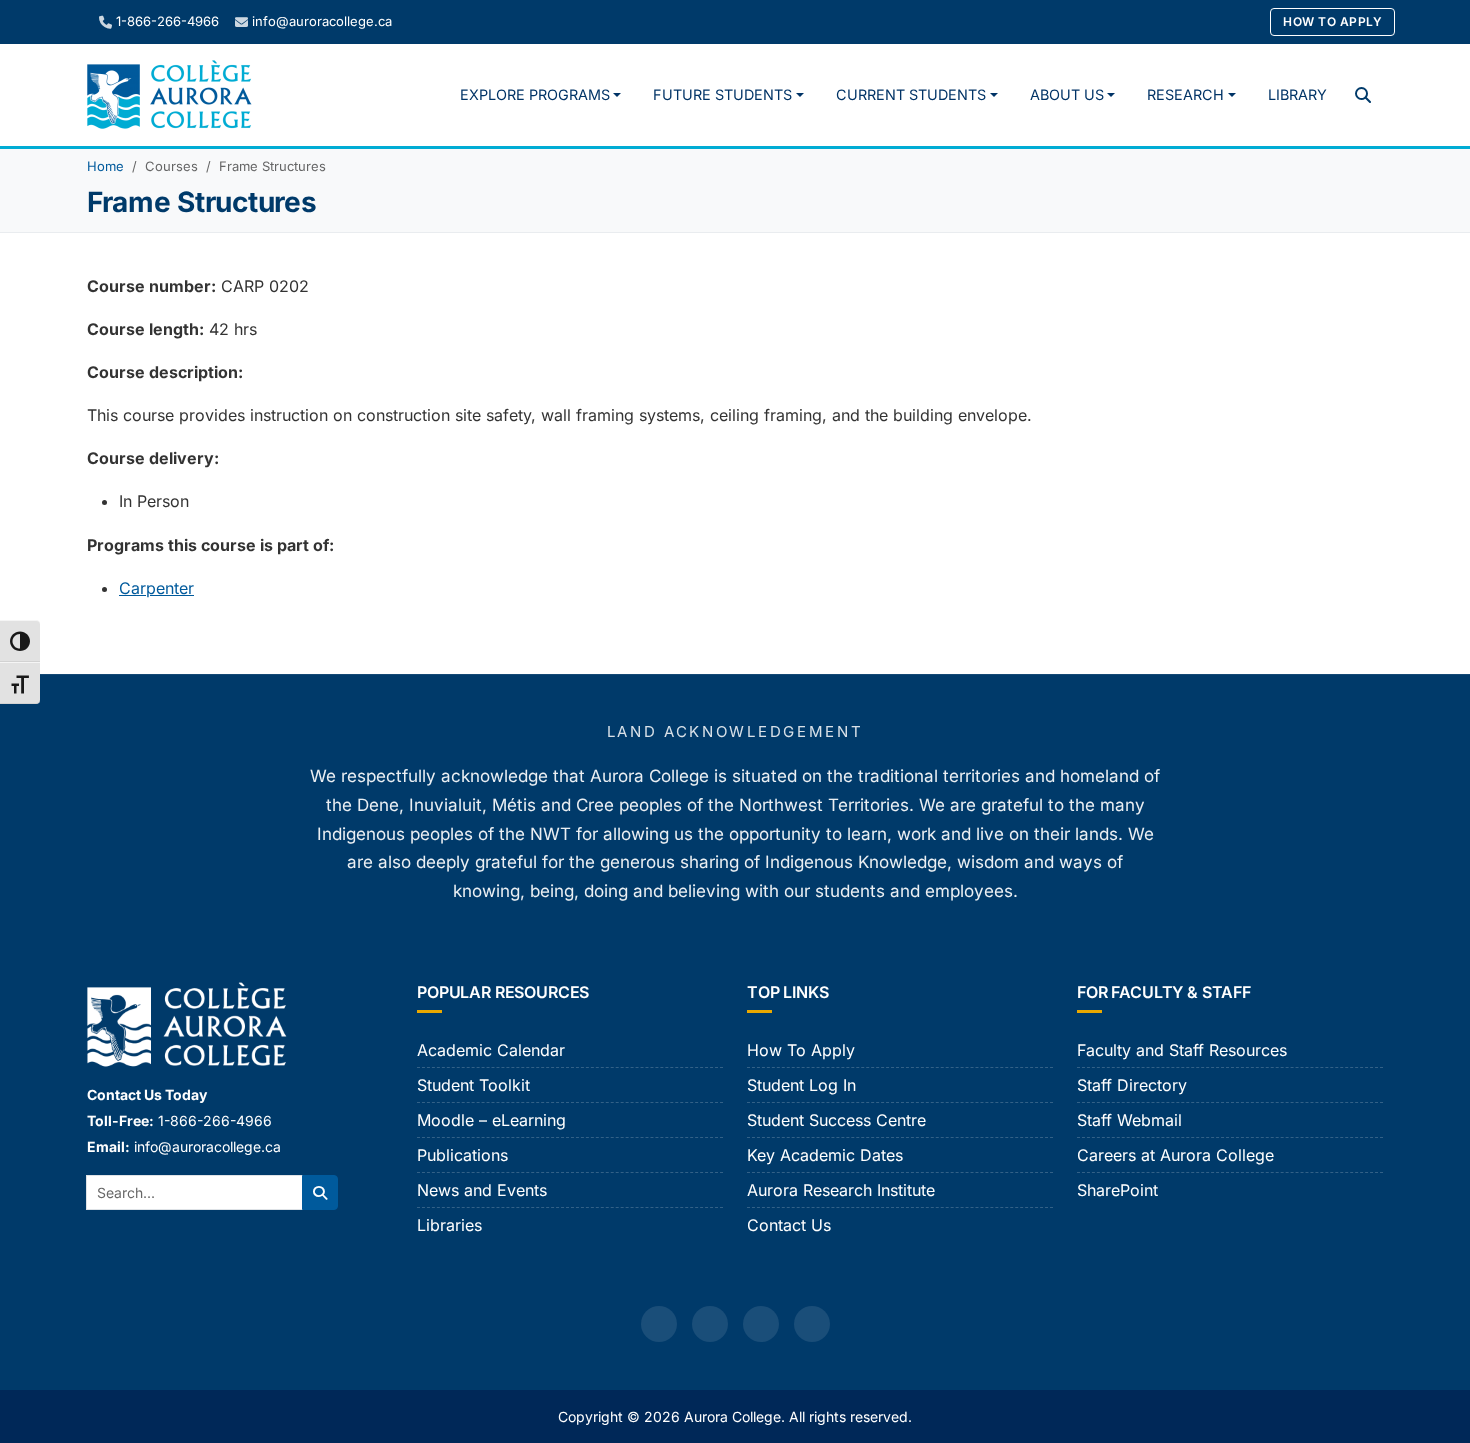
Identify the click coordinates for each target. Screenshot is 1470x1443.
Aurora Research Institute (841, 1190)
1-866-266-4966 (167, 21)
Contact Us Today (147, 1094)
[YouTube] (761, 1324)
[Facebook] (659, 1324)
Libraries (449, 1225)
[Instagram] (710, 1324)
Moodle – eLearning (491, 1120)
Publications (462, 1155)
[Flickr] (812, 1324)
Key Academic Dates (825, 1155)
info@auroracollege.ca (322, 21)
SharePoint (1117, 1190)
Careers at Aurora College (1175, 1155)
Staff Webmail (1129, 1120)
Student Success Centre (836, 1120)
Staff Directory (1132, 1085)
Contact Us (789, 1225)
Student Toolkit (473, 1085)
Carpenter (156, 588)
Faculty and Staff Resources (1182, 1050)
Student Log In (801, 1085)
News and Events (482, 1190)
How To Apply (1332, 21)
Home (105, 166)
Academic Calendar (491, 1050)
